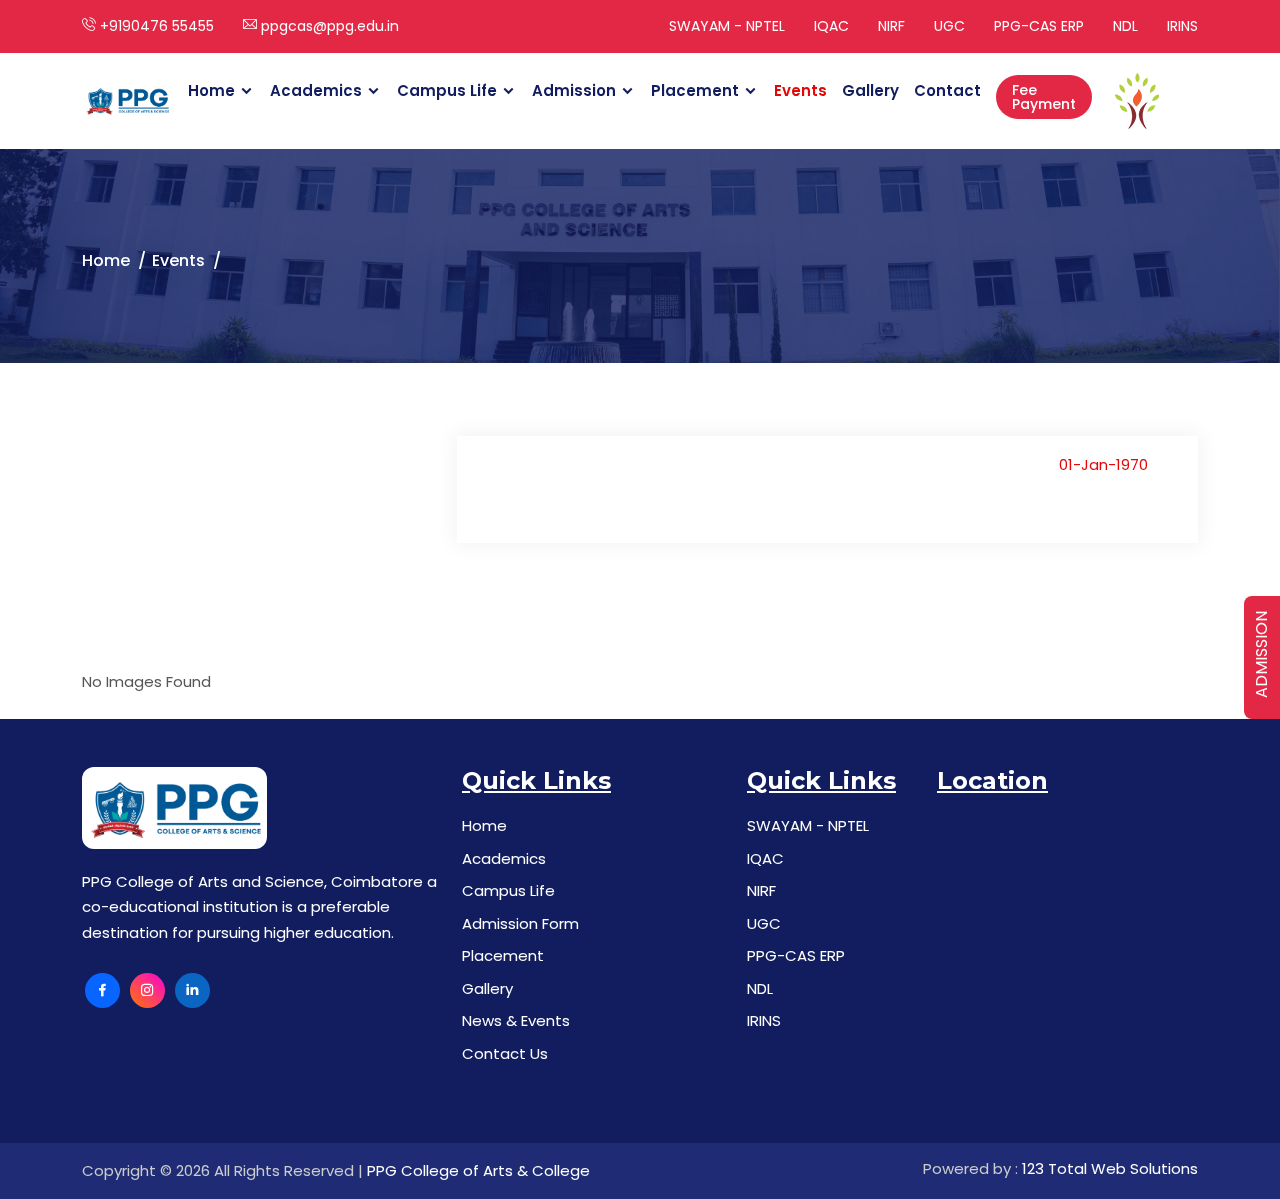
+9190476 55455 (155, 26)
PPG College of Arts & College (478, 1170)
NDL (1125, 26)
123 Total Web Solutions (1110, 1168)
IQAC (831, 26)
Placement (695, 90)
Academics (316, 90)
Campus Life (447, 90)
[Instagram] (147, 990)
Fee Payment (1044, 97)
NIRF (891, 26)
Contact (947, 90)
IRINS (1182, 26)
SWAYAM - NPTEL (727, 26)
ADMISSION (1261, 654)
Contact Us (505, 1053)
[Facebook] (102, 990)
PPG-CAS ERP (1039, 26)
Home (211, 90)
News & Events (516, 1020)
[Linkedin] (192, 990)
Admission (574, 90)
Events (800, 90)
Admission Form (520, 923)
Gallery (870, 90)
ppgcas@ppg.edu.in (328, 26)
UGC (949, 26)
